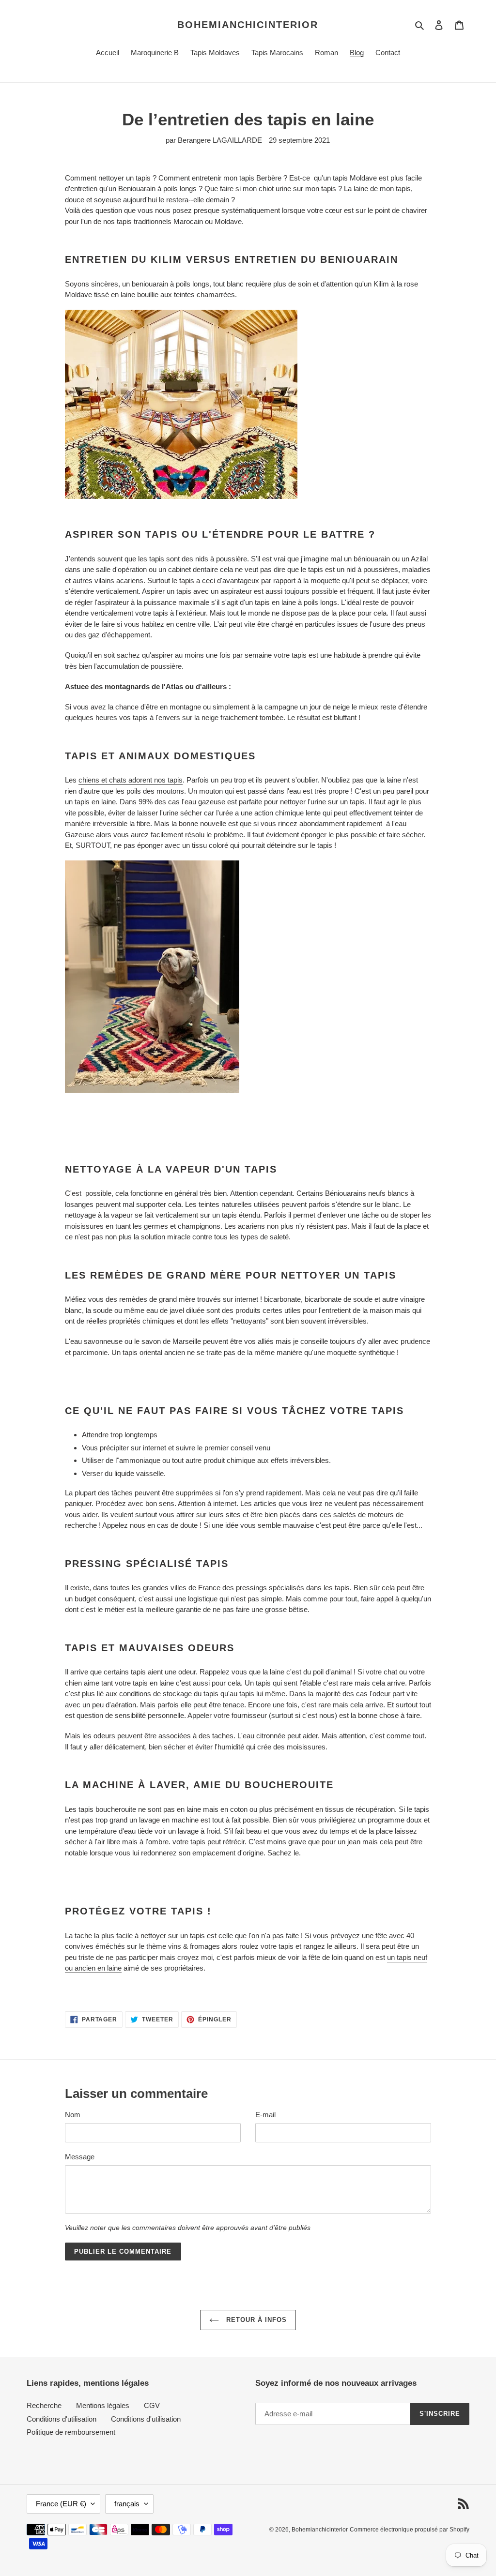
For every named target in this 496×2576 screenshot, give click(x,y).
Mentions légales (103, 2405)
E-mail (265, 2115)
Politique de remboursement (71, 2432)
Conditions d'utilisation (62, 2419)
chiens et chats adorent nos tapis (131, 780)
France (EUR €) (61, 2504)
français (127, 2504)
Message (80, 2157)
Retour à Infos (256, 2320)
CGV (152, 2405)
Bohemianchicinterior (248, 25)
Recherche (44, 2405)
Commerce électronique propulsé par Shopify (410, 2530)
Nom (73, 2115)
